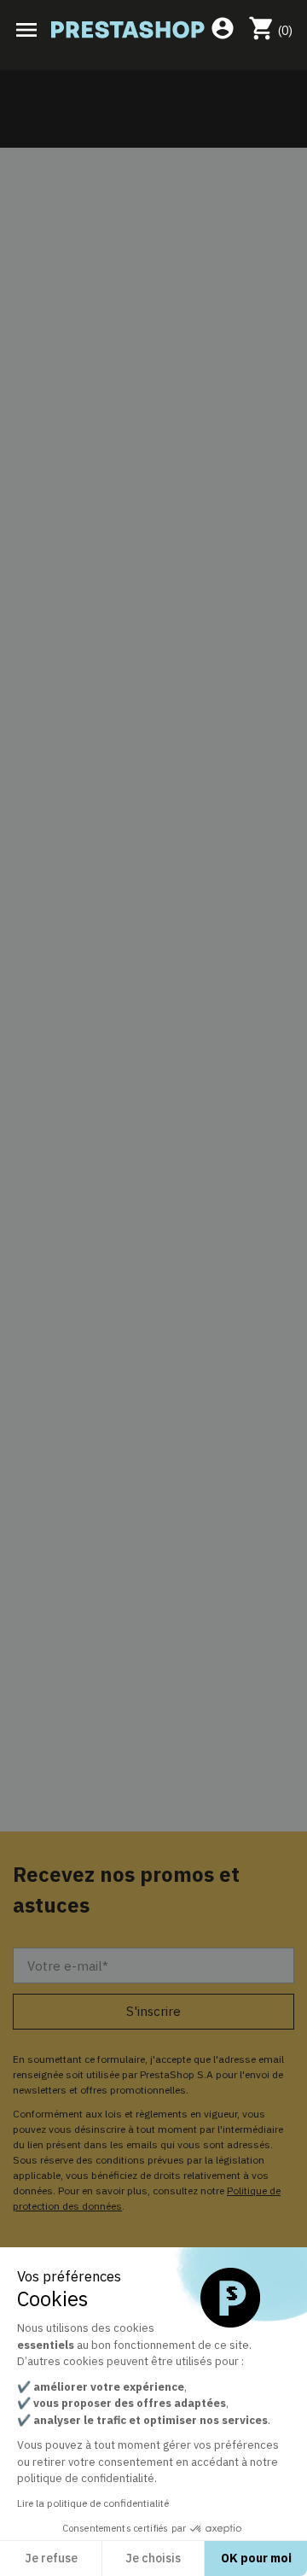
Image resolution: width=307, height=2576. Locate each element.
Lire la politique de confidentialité (93, 2503)
